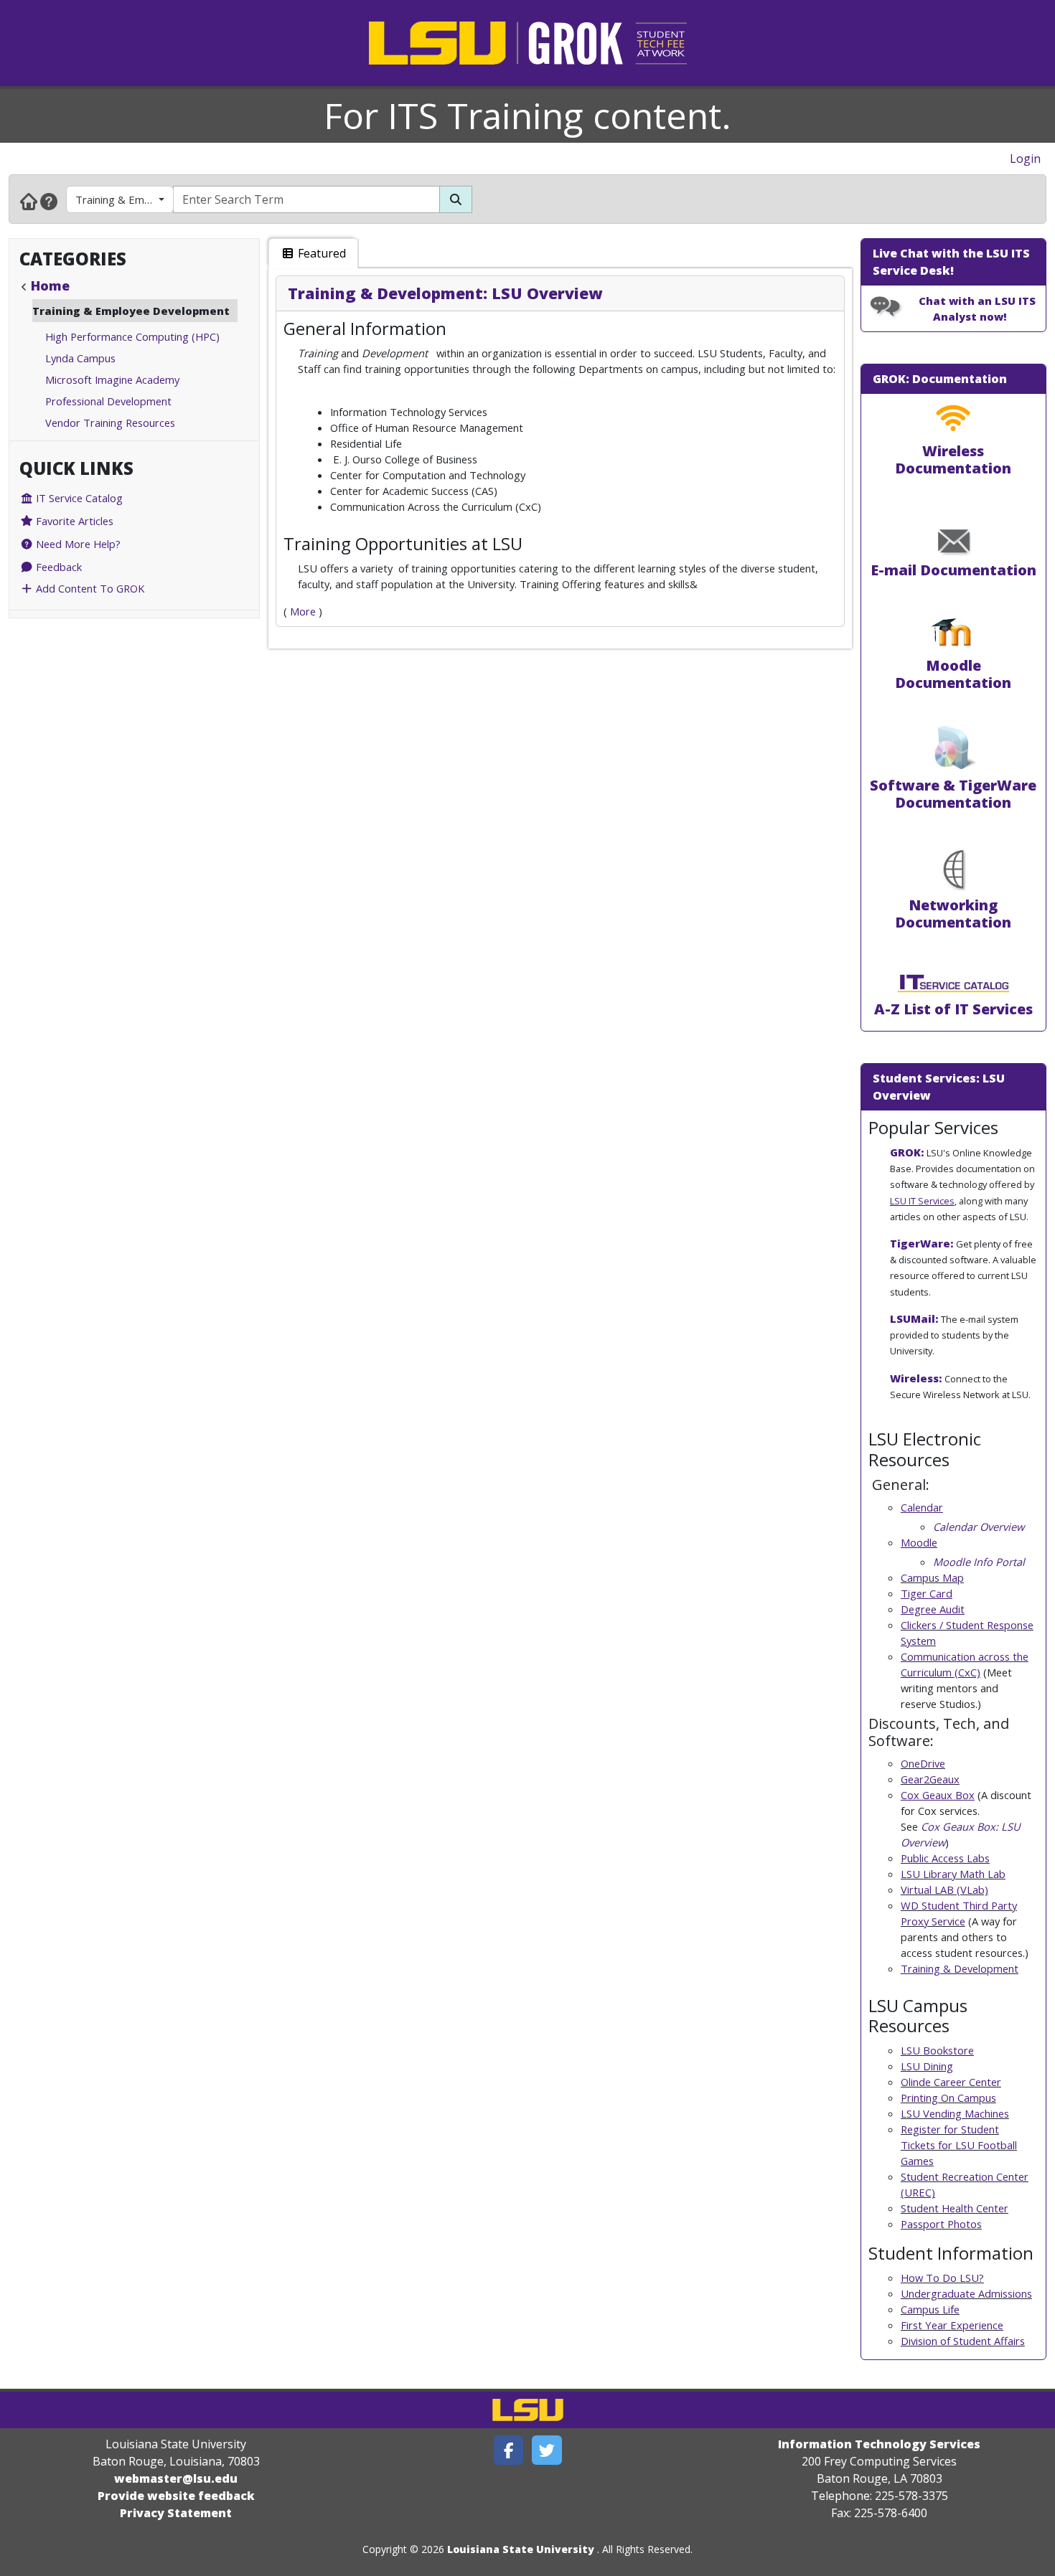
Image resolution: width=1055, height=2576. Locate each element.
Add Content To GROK (89, 588)
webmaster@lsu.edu (176, 2478)
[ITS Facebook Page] (509, 2450)
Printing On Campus (948, 2098)
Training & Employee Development (125, 199)
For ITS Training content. (527, 115)
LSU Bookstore (937, 2050)
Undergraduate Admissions (966, 2293)
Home (50, 286)
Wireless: (916, 1378)
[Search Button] (456, 199)
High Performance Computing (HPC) (132, 336)
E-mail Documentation (953, 570)
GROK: (907, 1152)
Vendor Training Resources (110, 423)
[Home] (29, 201)
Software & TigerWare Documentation (953, 794)
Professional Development (108, 401)
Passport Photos (941, 2224)
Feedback (57, 567)
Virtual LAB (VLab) (944, 1889)
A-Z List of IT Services (953, 1009)
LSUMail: (914, 1318)
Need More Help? (77, 544)
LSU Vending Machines (955, 2113)
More (303, 611)
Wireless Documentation (953, 459)
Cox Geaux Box (938, 1795)
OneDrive (923, 1763)
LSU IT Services (922, 1201)
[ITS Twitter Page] (547, 2450)
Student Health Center (955, 2208)
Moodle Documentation (953, 674)
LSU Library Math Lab (953, 1874)
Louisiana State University (521, 2549)
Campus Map (932, 1577)
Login (1025, 159)
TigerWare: (922, 1243)
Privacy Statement (176, 2513)
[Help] (49, 201)
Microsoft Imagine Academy (112, 379)
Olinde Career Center (951, 2082)
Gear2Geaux (930, 1779)
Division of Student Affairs (963, 2341)
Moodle (919, 1542)
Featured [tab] (320, 253)
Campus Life (930, 2309)
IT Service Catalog (78, 498)
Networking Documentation (953, 914)
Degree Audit (933, 1609)
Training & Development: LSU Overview (445, 293)
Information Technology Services (879, 2444)
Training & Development (960, 1968)
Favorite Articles (73, 521)
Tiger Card (927, 1593)
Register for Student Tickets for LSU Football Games (959, 2145)
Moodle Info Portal (979, 1562)
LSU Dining (927, 2066)
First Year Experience (952, 2325)
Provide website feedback (176, 2496)
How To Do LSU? (942, 2278)
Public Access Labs (945, 1858)
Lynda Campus (80, 358)
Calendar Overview (979, 1527)
